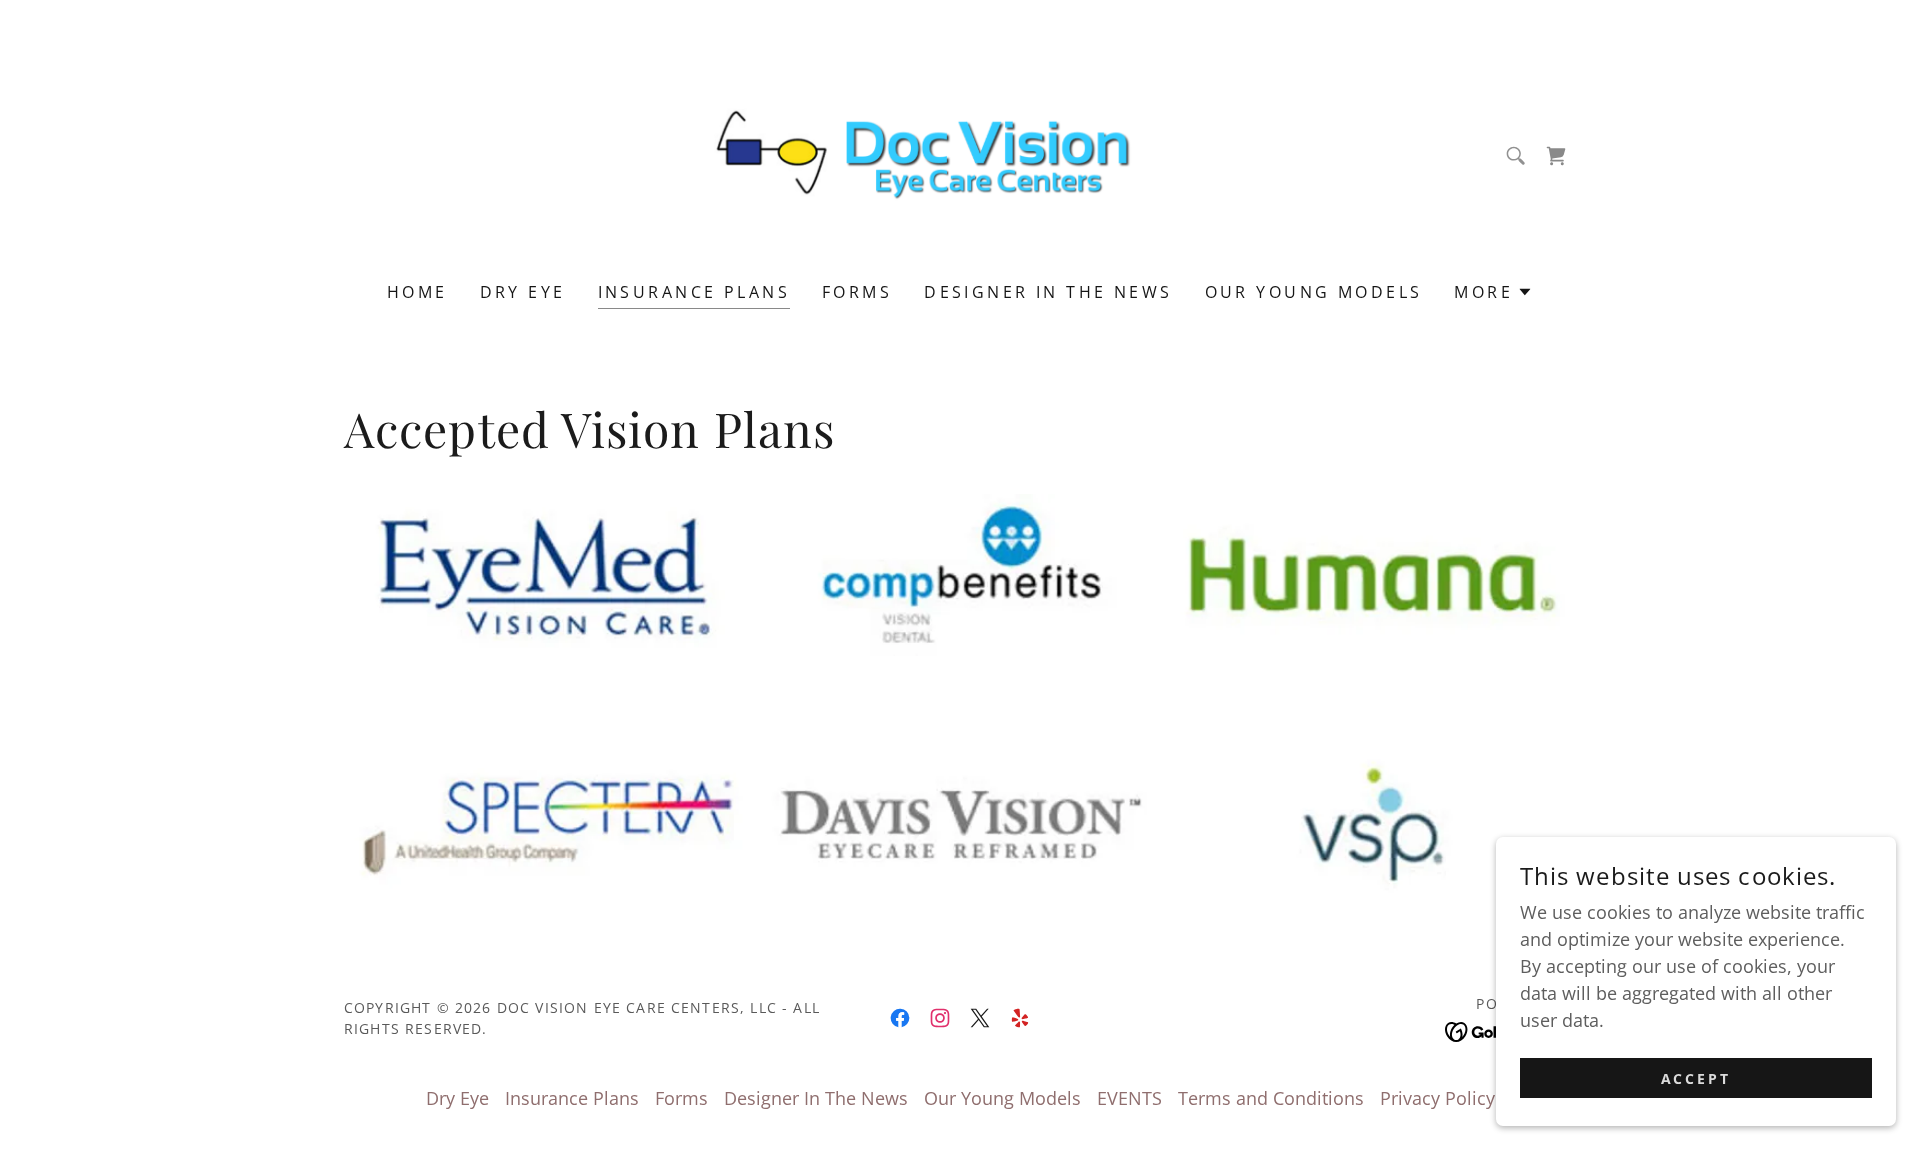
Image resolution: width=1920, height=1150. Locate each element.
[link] (960, 154)
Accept (1696, 1078)
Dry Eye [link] (523, 292)
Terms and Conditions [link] (1271, 1098)
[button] (1493, 292)
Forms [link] (857, 292)
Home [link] (417, 292)
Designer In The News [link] (1048, 292)
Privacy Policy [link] (1437, 1098)
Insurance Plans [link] (694, 292)
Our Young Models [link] (1314, 292)
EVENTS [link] (1129, 1098)
